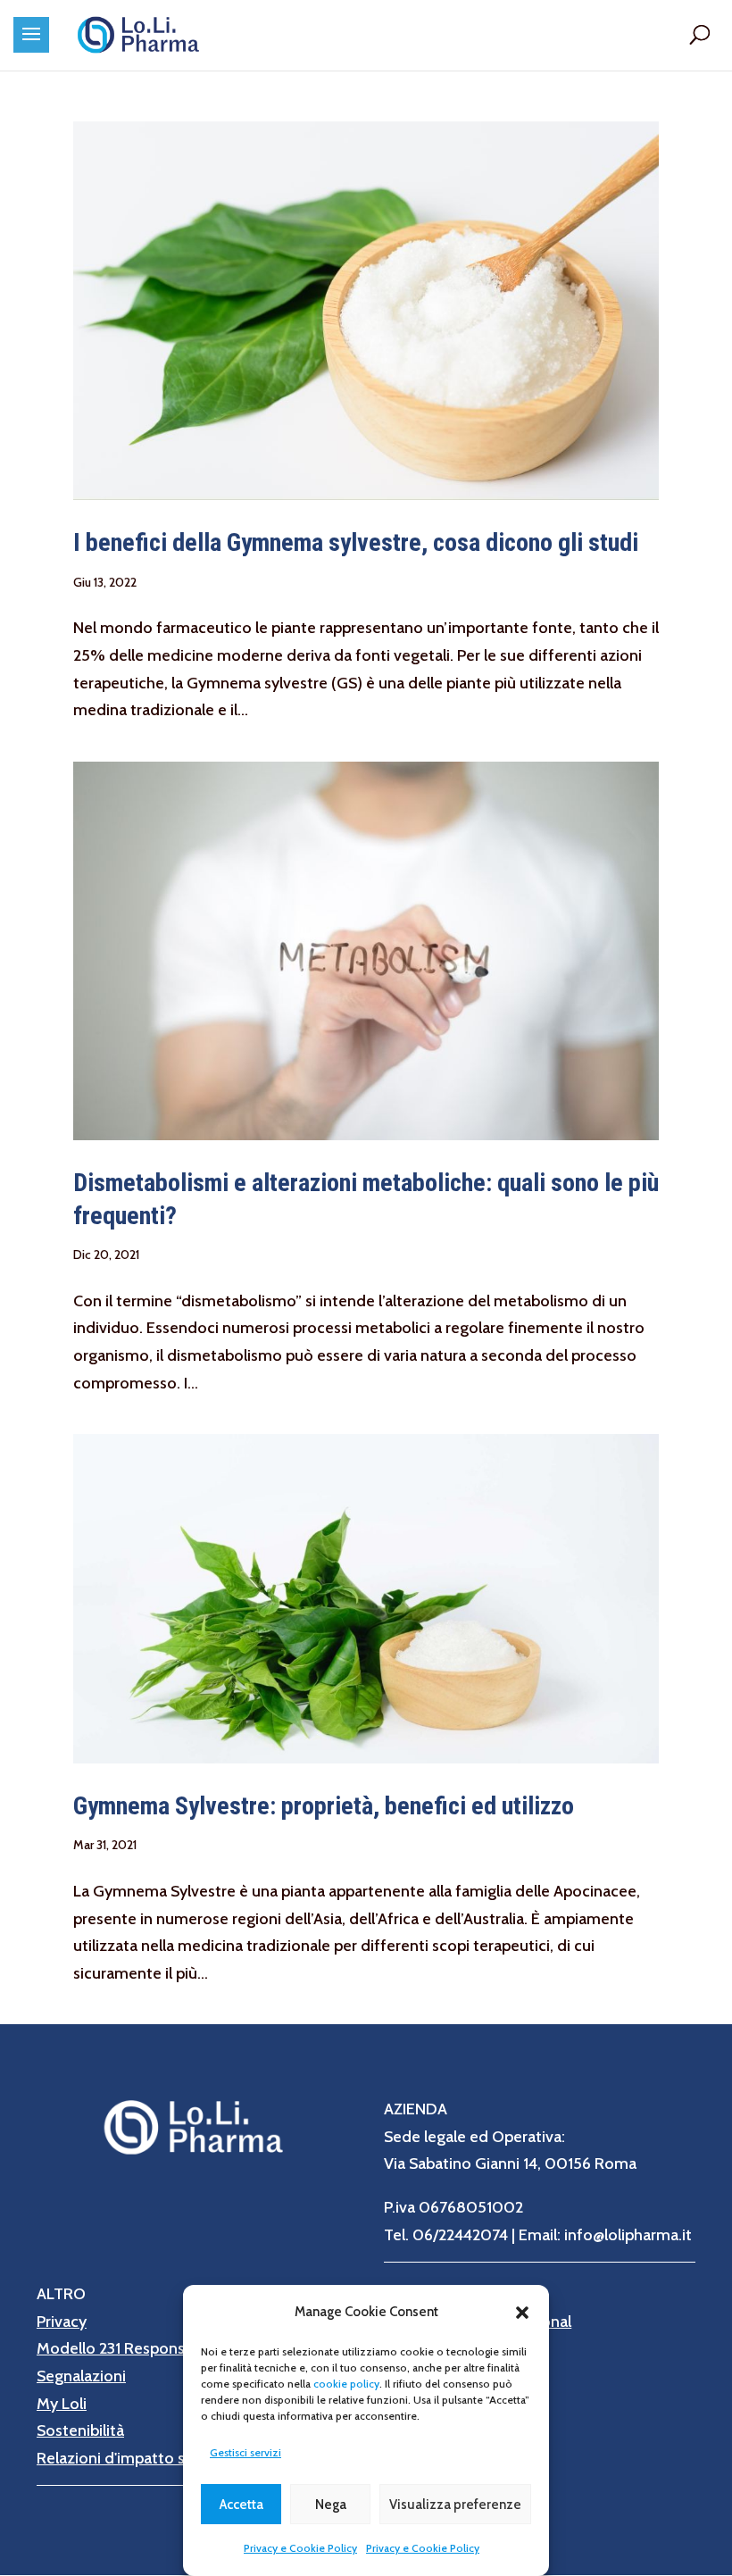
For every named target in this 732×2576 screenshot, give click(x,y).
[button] (522, 2313)
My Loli (62, 2404)
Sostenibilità (80, 2430)
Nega (331, 2505)
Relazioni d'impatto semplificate (151, 2458)
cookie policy (346, 2384)
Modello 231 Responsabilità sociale (158, 2348)
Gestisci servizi (245, 2452)
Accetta (241, 2505)
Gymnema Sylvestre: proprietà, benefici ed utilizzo (324, 1806)
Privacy (62, 2322)
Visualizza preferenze (455, 2505)
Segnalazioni (81, 2376)
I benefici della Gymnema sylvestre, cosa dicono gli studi (356, 542)
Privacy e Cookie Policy (300, 2548)
